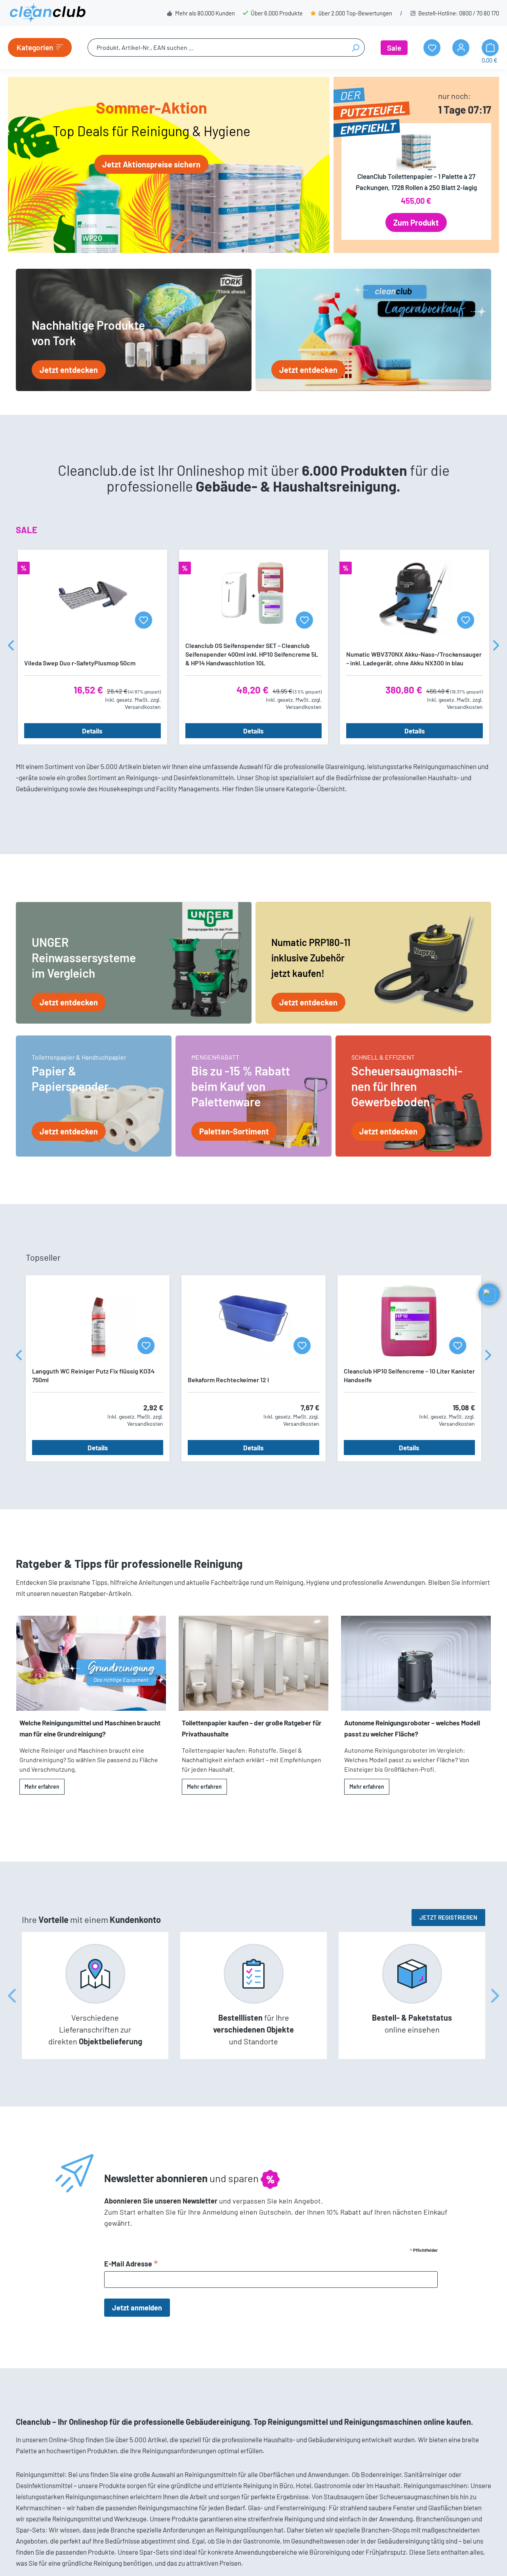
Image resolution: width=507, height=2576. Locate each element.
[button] (489, 1294)
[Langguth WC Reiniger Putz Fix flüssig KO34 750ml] (98, 1321)
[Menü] (40, 2498)
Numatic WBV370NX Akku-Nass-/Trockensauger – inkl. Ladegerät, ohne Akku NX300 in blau (414, 658)
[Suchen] (355, 47)
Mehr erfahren (42, 1787)
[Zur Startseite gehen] (48, 13)
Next (495, 1996)
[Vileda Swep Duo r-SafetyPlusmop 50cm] (92, 596)
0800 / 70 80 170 (479, 13)
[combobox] (217, 47)
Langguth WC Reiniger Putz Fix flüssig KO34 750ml (93, 1375)
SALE (27, 530)
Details (92, 731)
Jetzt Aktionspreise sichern (151, 164)
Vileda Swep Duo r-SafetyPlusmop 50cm (80, 663)
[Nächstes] (496, 647)
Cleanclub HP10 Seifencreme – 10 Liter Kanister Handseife (409, 1375)
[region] (253, 647)
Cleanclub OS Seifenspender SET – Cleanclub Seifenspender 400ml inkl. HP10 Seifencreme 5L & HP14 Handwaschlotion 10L (252, 654)
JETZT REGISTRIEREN (448, 1917)
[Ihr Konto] (461, 48)
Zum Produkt (416, 222)
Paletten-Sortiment (234, 1131)
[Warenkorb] (490, 48)
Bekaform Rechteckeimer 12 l (228, 1380)
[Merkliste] (144, 620)
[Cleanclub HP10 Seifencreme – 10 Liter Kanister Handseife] (409, 1321)
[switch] (27, 2546)
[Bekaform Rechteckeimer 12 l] (253, 1321)
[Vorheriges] (11, 647)
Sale (394, 48)
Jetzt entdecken (69, 370)
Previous (12, 1996)
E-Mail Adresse (131, 2264)
